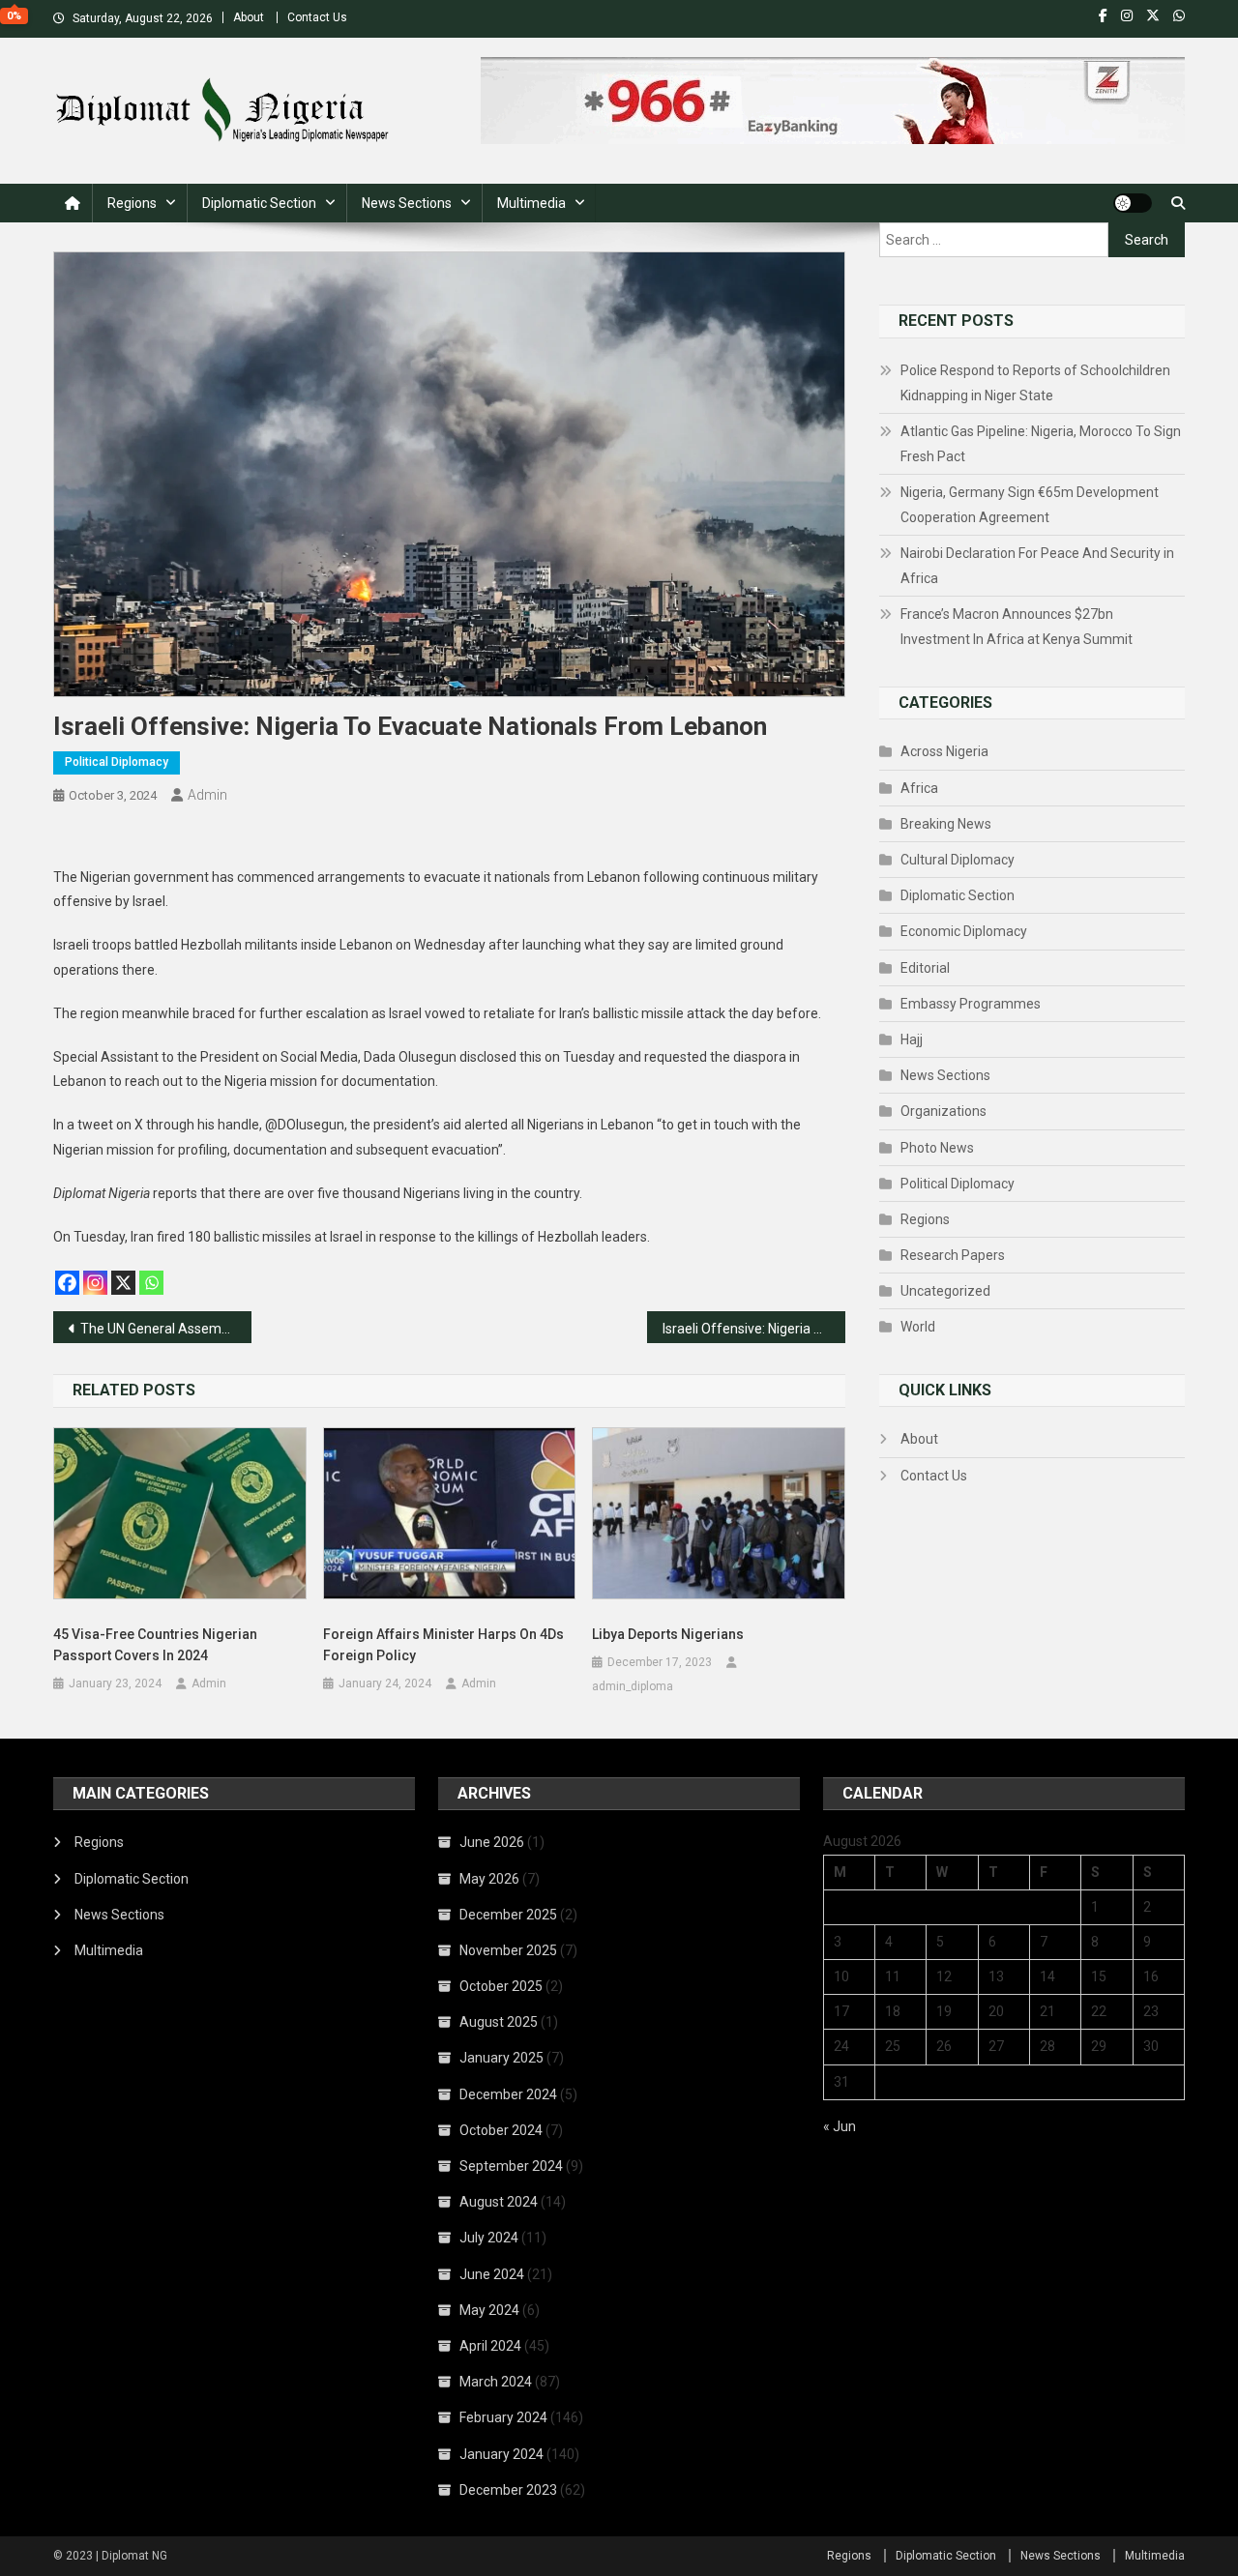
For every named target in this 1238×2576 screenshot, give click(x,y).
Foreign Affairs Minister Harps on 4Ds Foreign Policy (443, 1645)
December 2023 (508, 2490)
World (918, 1327)
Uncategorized (945, 1291)
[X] (123, 1283)
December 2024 (508, 2094)
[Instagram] (95, 1283)
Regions (132, 203)
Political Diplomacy (117, 762)
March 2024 (496, 2382)
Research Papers (953, 1255)
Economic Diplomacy (964, 931)
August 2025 (499, 2022)
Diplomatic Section (259, 203)
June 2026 (492, 1842)
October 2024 (501, 2130)
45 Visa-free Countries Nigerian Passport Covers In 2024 (155, 1645)
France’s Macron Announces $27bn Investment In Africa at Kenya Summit (1017, 627)
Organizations (943, 1111)
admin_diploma (633, 1686)
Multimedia (531, 203)
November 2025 (508, 1950)
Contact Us (317, 17)
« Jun (840, 2126)
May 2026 (489, 1879)
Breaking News (946, 824)
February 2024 (503, 2417)
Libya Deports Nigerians (668, 1634)
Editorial (925, 968)
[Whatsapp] (151, 1283)
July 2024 (489, 2238)
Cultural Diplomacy (958, 860)
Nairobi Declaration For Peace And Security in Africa (1037, 566)
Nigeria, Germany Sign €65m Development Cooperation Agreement (1030, 505)
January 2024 (501, 2454)
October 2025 (501, 1986)
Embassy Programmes (971, 1004)
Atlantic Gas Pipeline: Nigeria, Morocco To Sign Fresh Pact (1041, 444)
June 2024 (492, 2274)
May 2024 (489, 2310)
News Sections (407, 203)
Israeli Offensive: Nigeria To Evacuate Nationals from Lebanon (754, 1329)
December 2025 (508, 1915)
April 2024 (490, 2346)
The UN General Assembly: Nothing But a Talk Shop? (166, 1329)
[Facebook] (67, 1283)
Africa (919, 788)
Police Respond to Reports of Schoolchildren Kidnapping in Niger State (1035, 383)
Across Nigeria (944, 751)
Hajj (912, 1039)
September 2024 (511, 2166)
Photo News (937, 1148)
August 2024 (499, 2202)
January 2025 (501, 2058)
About (249, 17)
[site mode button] (1133, 203)
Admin (207, 795)
